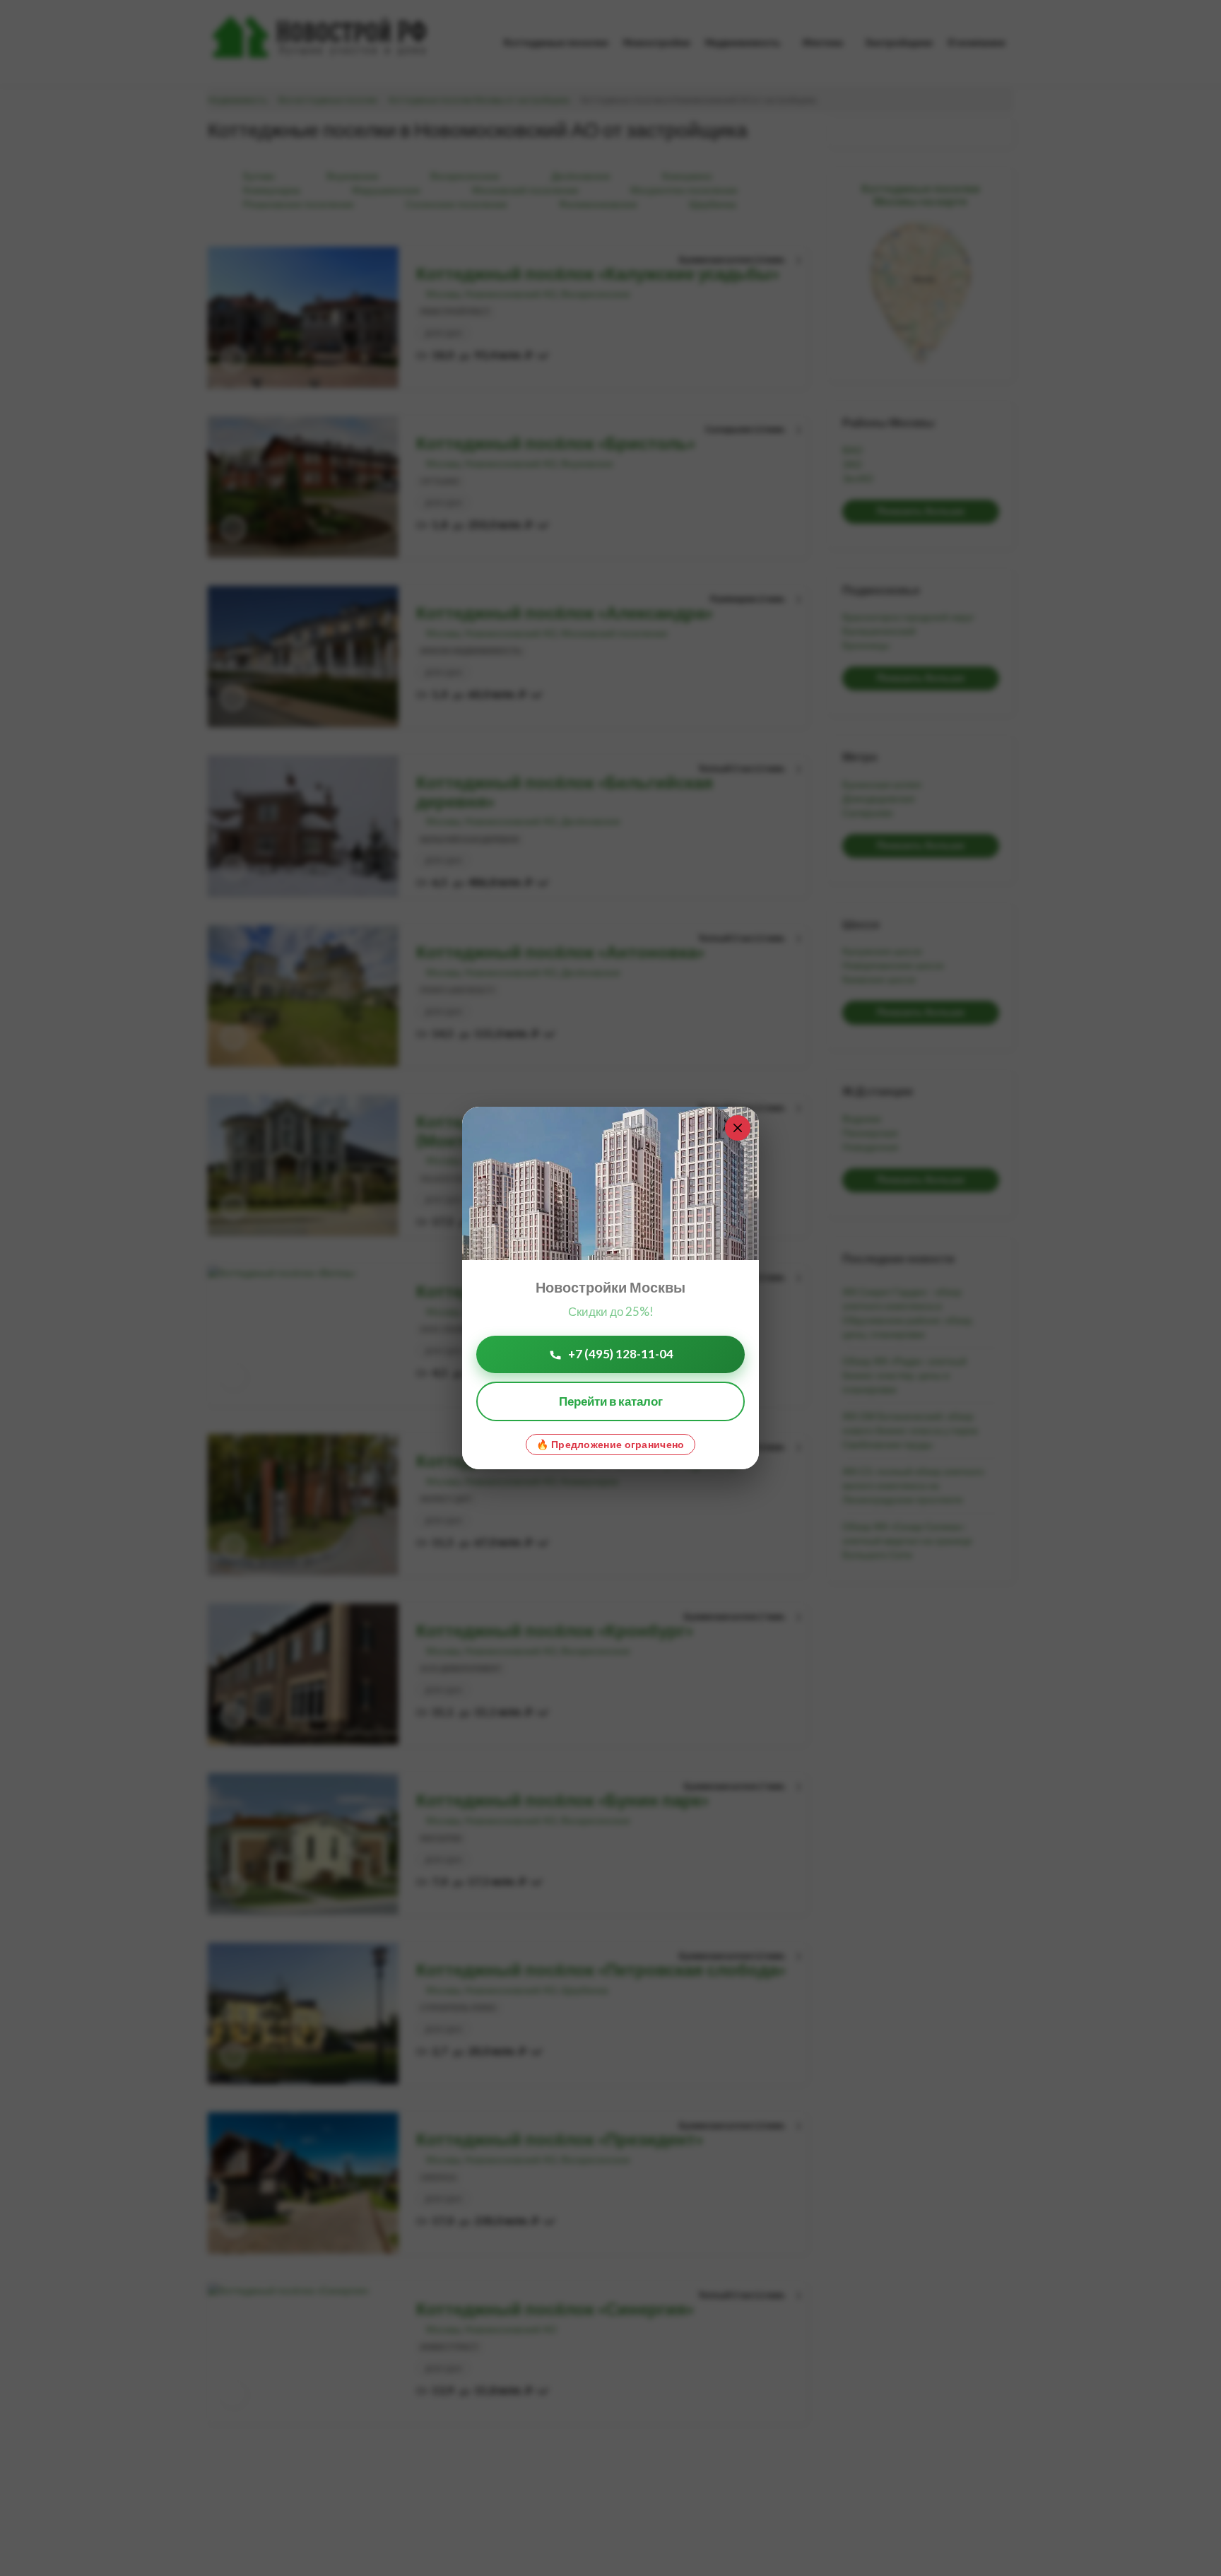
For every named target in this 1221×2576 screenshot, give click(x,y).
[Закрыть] (738, 1128)
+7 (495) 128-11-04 (621, 1354)
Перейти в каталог (611, 1401)
